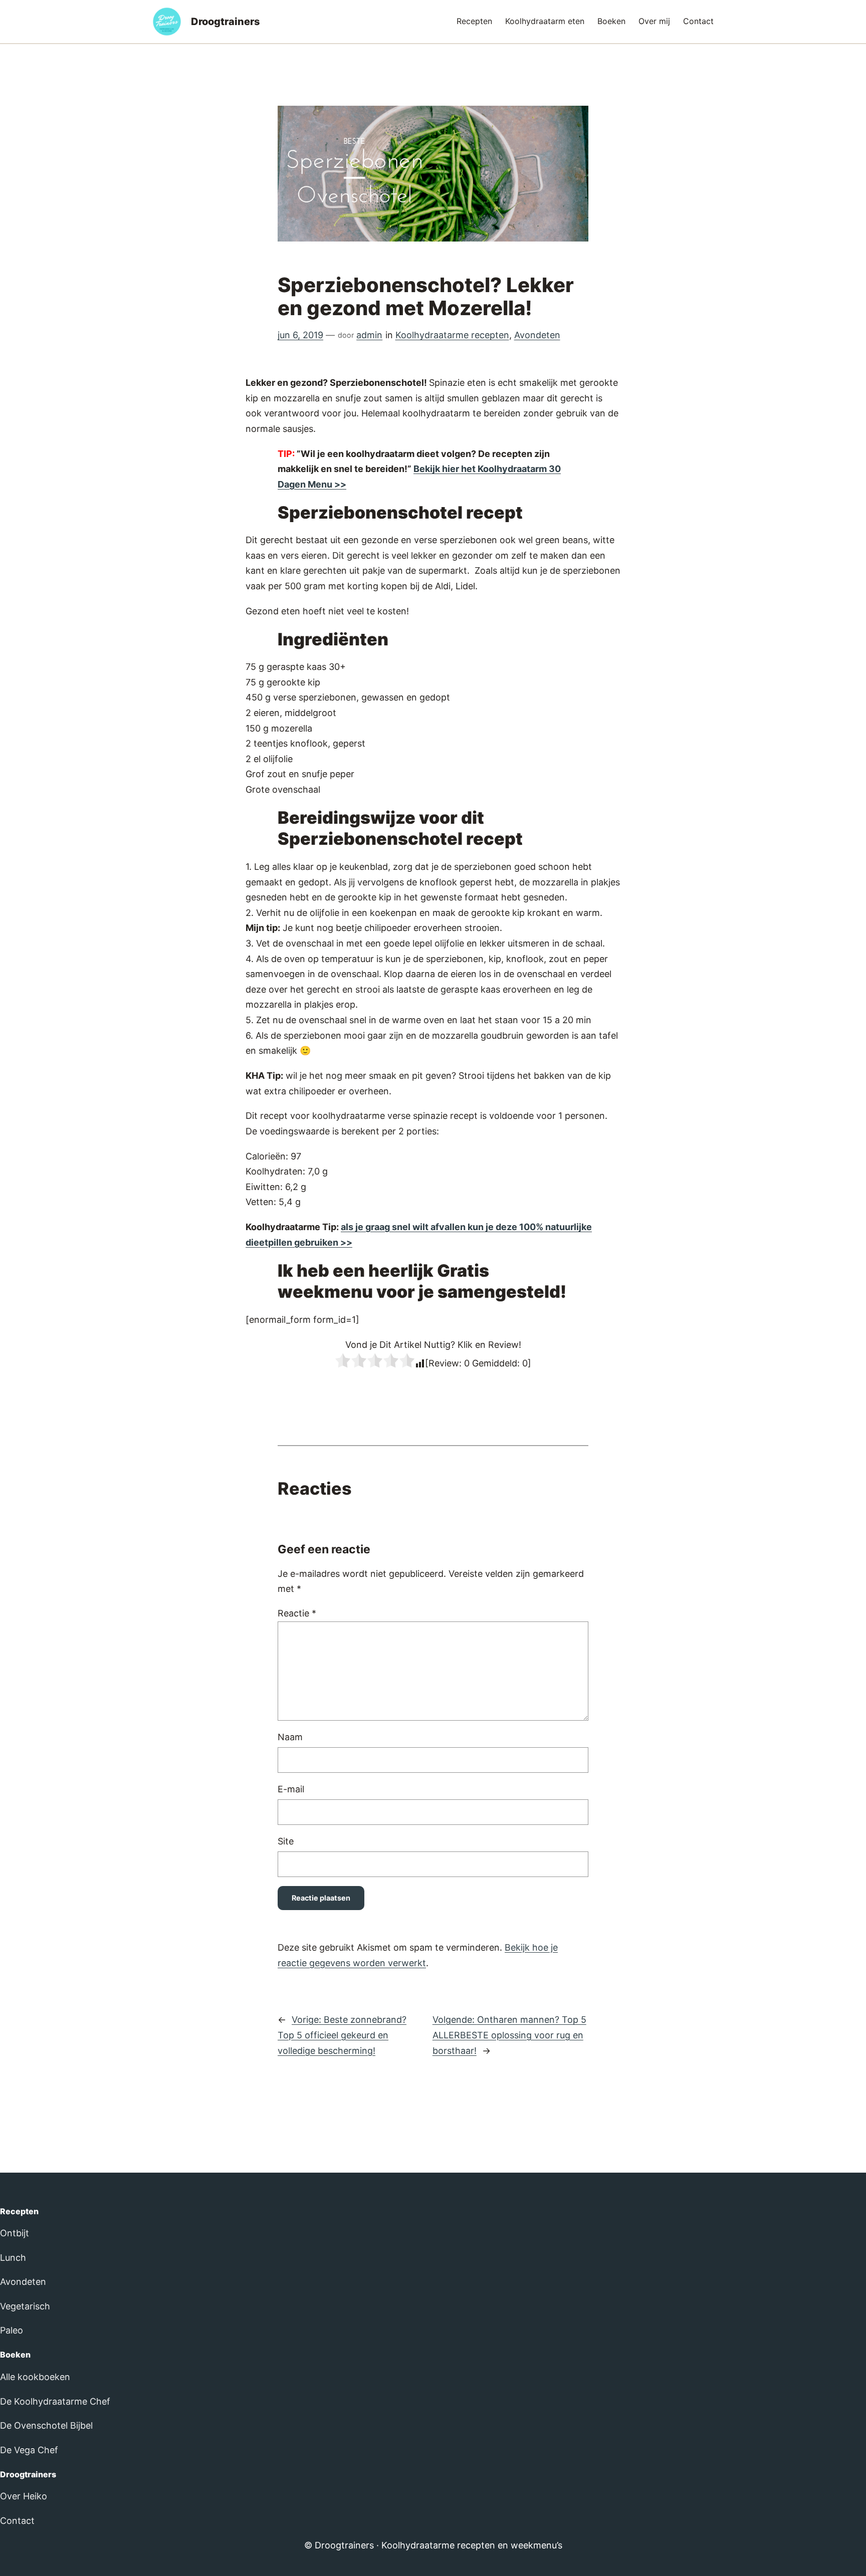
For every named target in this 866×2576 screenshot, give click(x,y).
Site (286, 1841)
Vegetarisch (25, 2306)
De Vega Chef (29, 2450)
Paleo (12, 2330)
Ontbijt (15, 2233)
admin (369, 335)
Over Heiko (24, 2496)
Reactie (297, 1613)
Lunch (13, 2258)
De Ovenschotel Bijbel (46, 2425)
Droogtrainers (226, 22)
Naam (290, 1737)
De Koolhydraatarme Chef (55, 2401)
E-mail (291, 1789)
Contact (17, 2521)
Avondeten (537, 335)
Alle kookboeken (35, 2377)
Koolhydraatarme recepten (452, 335)
